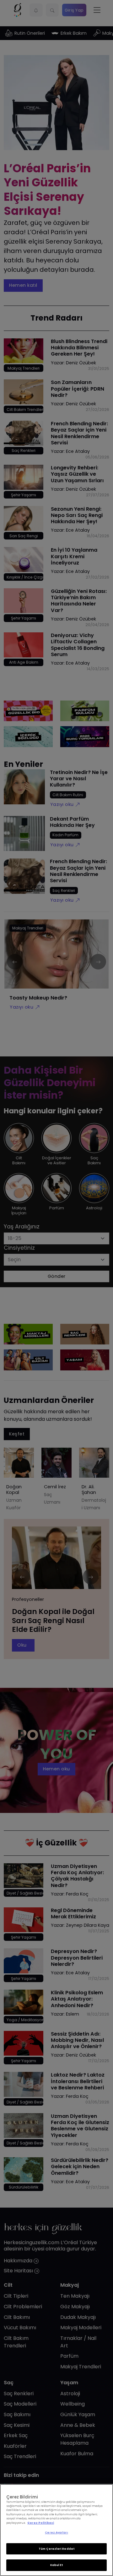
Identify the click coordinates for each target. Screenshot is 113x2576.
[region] (56, 2530)
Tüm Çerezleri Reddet (56, 2549)
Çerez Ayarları (56, 2533)
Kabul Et (57, 2565)
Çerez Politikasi (41, 2523)
